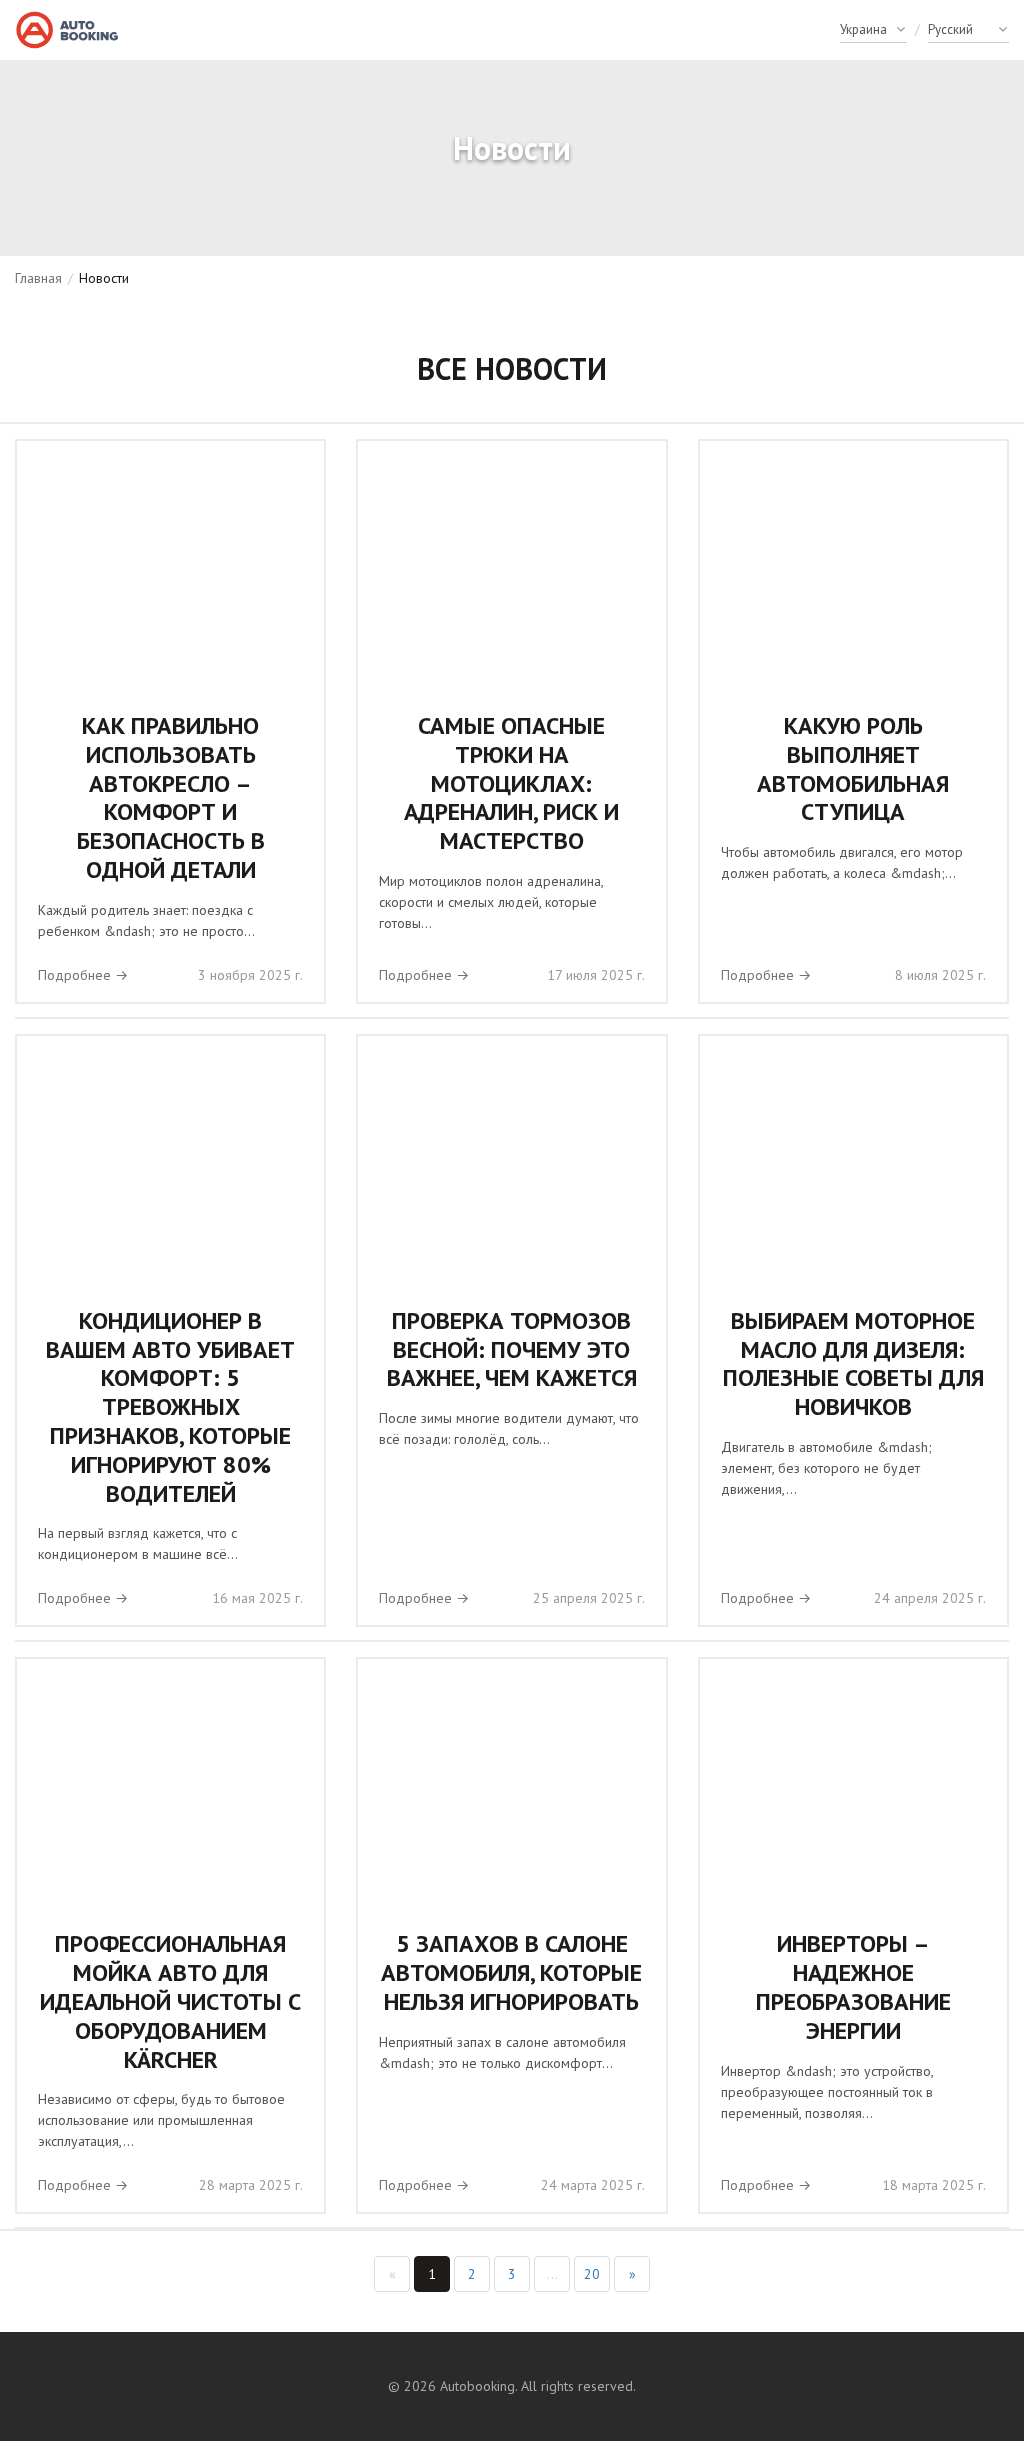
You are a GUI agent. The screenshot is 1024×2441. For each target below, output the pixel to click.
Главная (38, 278)
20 (592, 2274)
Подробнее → (83, 975)
